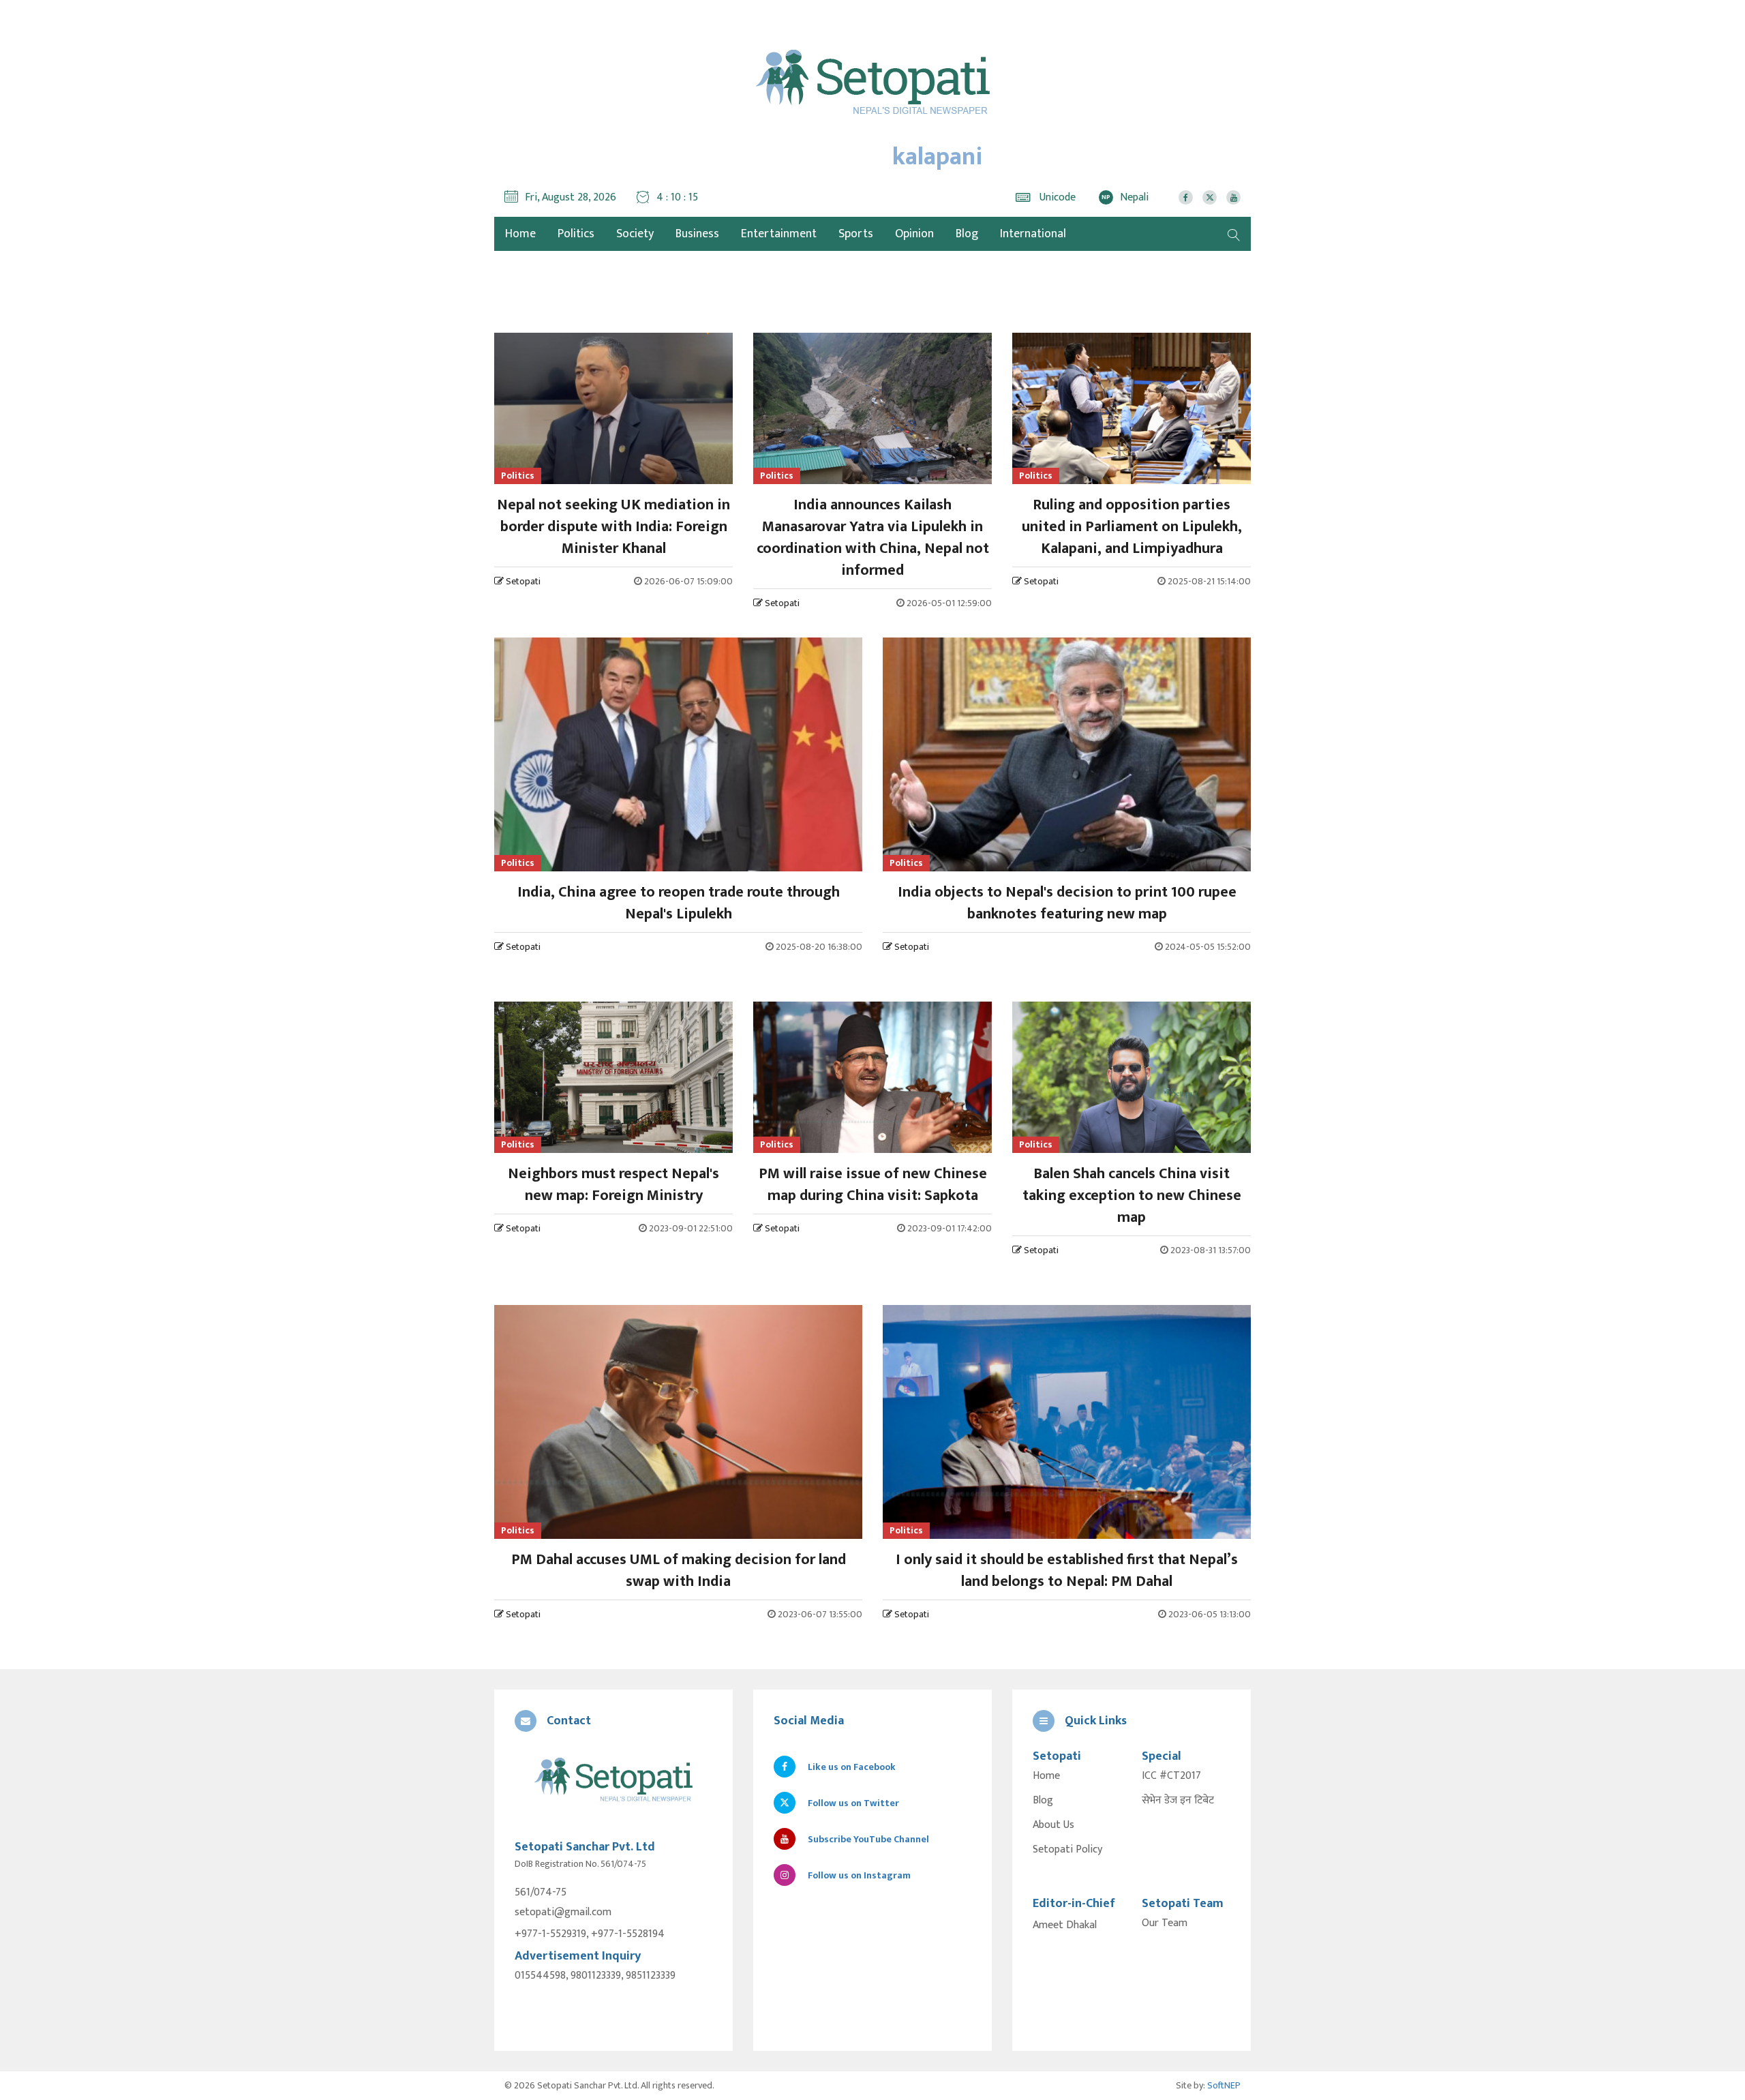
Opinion (914, 234)
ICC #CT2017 (1171, 1776)
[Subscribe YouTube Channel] (1233, 197)
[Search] (1234, 234)
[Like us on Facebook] (1186, 197)
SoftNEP (1224, 2085)
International (1033, 234)
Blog (967, 234)
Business (697, 234)
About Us (1053, 1825)
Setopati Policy (1067, 1850)
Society (635, 234)
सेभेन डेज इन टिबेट (1178, 1801)
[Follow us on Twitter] (1210, 197)
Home (1046, 1776)
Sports (856, 234)
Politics (576, 234)
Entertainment (779, 234)
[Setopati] (613, 1781)
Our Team (1165, 1923)
